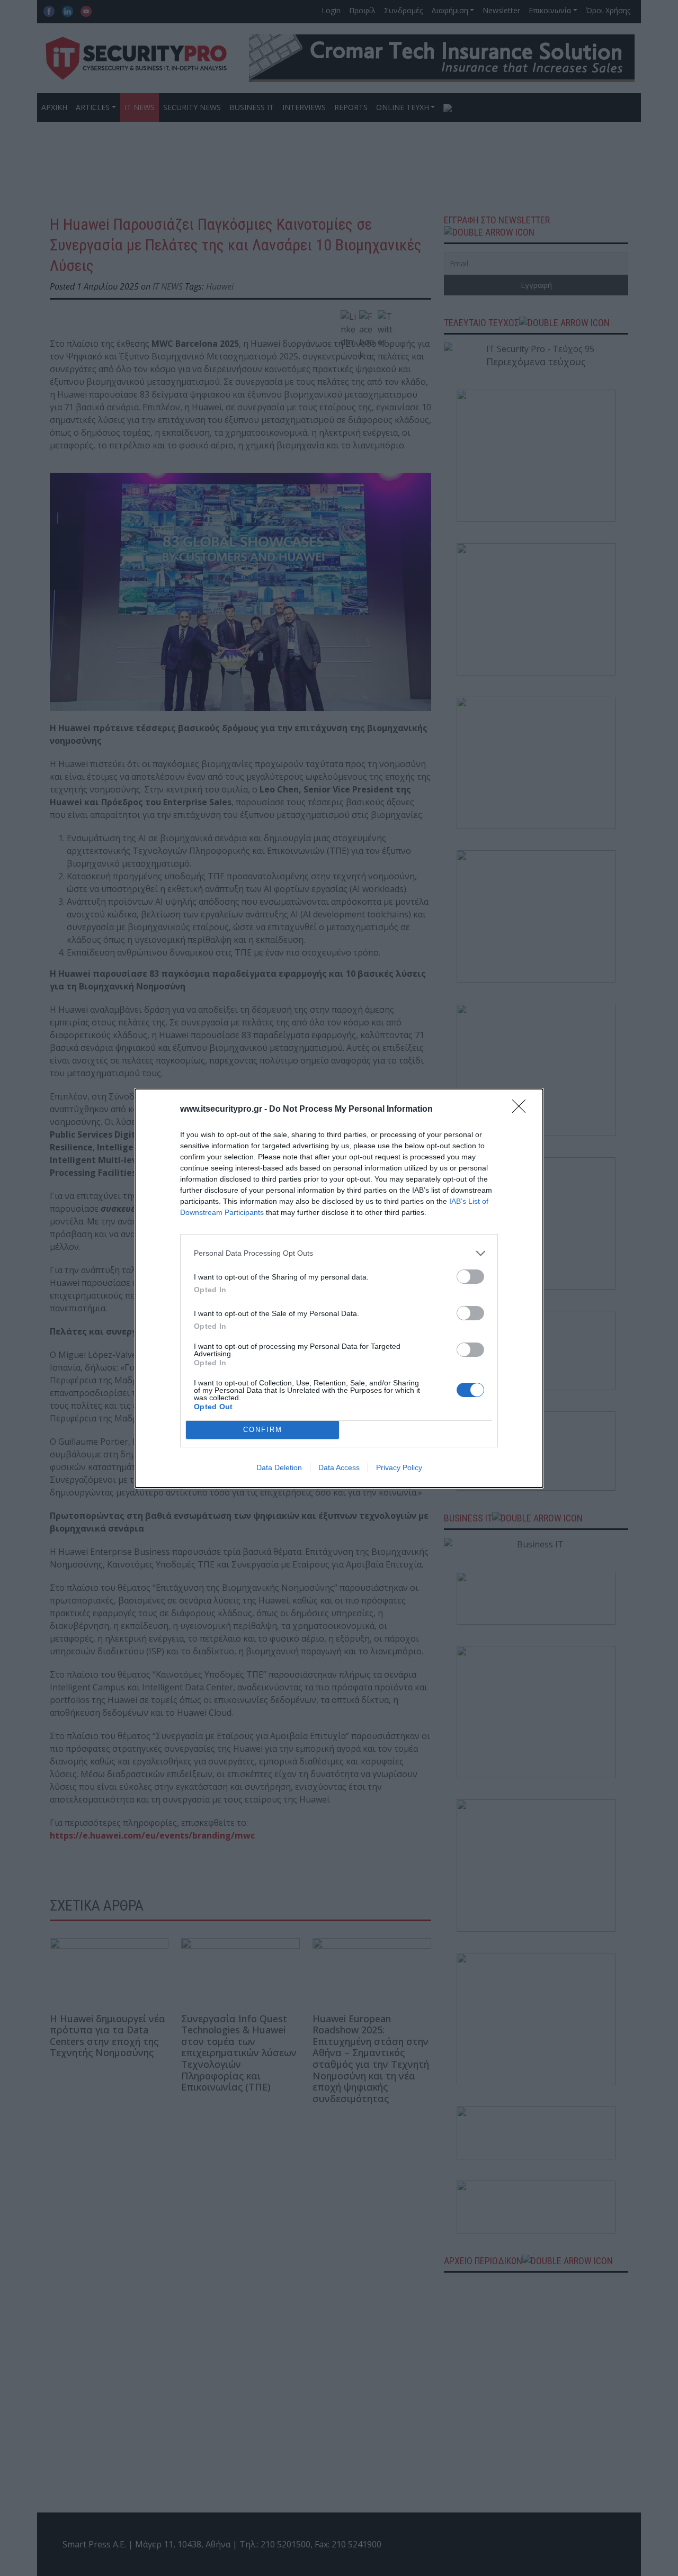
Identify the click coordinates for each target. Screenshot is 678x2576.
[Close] (522, 1110)
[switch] (470, 1277)
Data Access (339, 1467)
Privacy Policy (399, 1467)
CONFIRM (263, 1430)
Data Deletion (279, 1467)
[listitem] (339, 1253)
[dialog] (339, 1288)
